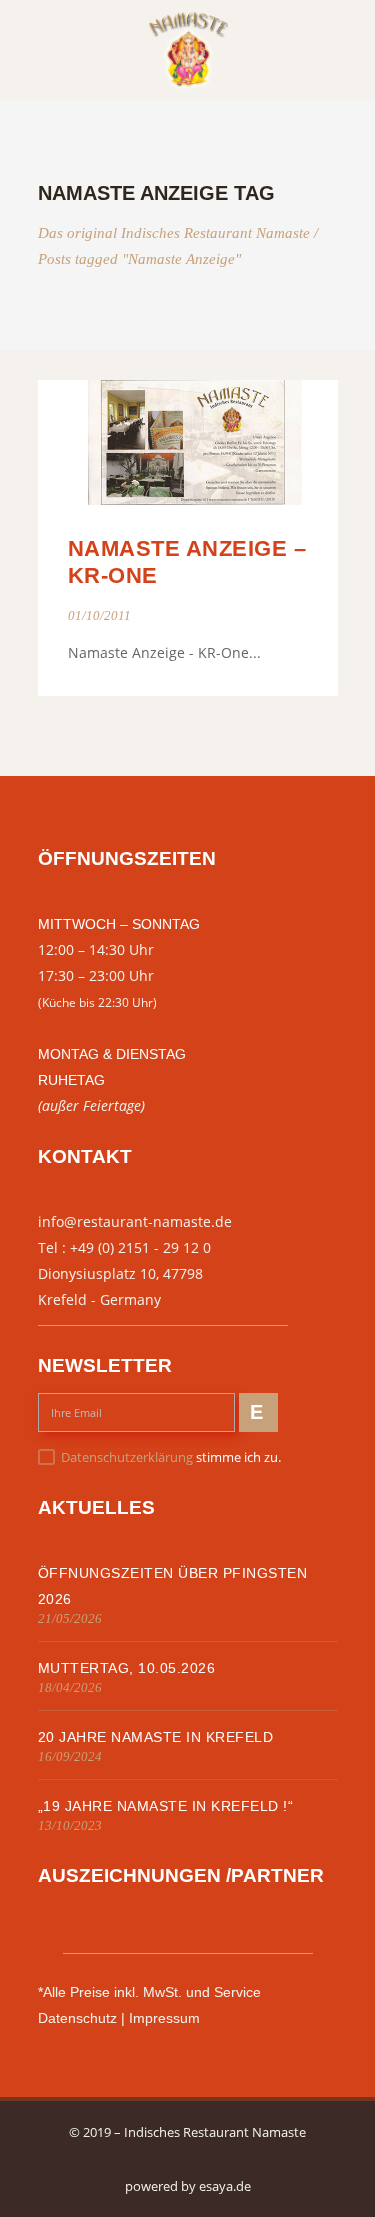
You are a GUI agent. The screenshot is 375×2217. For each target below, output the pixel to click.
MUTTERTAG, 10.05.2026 (127, 1668)
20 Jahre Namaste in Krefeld (156, 1737)
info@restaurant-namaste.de (135, 1221)
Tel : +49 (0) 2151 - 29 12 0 (124, 1247)
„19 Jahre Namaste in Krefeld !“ (166, 1806)
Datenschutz (77, 2018)
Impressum (164, 2018)
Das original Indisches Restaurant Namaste (174, 233)
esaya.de (225, 2186)
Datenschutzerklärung (127, 1457)
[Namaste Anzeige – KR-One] (188, 442)
